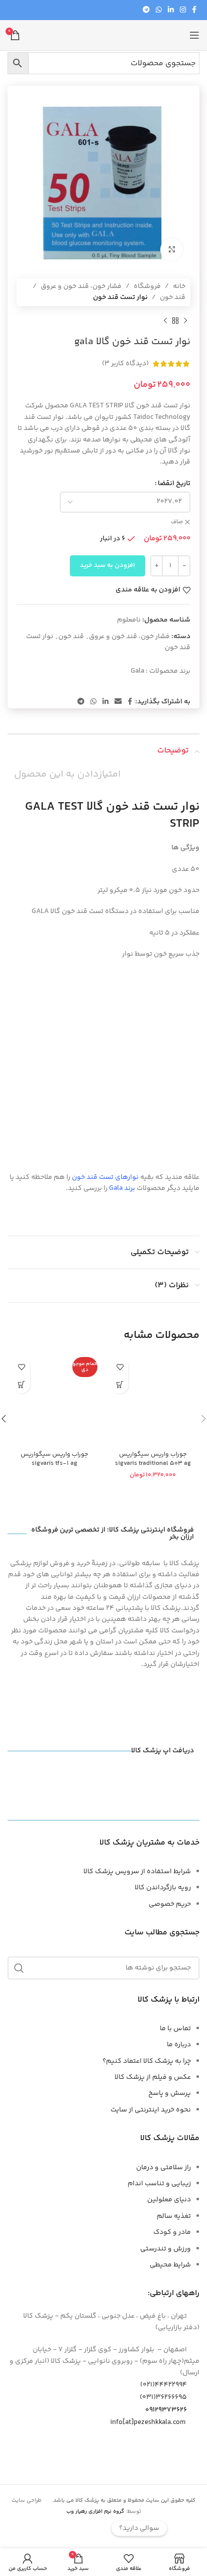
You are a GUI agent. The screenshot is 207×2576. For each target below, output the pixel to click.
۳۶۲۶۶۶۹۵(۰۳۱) (163, 2397)
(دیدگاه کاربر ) (125, 364)
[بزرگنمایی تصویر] (172, 250)
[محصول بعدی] (165, 321)
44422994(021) (164, 2385)
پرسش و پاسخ (170, 2093)
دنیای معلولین (169, 2200)
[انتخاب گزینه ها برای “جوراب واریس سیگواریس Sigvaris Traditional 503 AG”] (120, 1385)
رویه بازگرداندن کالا (163, 1888)
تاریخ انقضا (174, 484)
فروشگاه (147, 286)
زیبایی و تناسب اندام (159, 2184)
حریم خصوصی (170, 1904)
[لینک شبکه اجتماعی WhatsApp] (159, 10)
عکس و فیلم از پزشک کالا (153, 2077)
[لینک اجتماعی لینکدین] (171, 10)
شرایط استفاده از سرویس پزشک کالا (137, 1872)
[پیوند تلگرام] (146, 10)
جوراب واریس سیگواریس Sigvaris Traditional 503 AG (153, 1459)
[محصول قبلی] (185, 321)
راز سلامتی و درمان (164, 2168)
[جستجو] (19, 1968)
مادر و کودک (172, 2232)
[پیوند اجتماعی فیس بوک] (194, 10)
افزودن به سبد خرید (108, 565)
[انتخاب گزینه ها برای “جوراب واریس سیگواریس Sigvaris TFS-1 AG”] (21, 1385)
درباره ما (179, 2045)
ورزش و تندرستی (166, 2249)
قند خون (173, 297)
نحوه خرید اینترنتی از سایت (151, 2110)
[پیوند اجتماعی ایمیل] (118, 702)
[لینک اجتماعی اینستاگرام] (183, 10)
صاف (177, 522)
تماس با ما (175, 2029)
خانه (179, 286)
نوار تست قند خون (120, 297)
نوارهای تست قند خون (105, 1177)
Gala (137, 671)
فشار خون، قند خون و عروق (81, 286)
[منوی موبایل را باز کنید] (194, 35)
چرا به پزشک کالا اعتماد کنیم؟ (147, 2061)
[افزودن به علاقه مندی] (120, 1367)
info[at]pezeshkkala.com (148, 2422)
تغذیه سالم (174, 2216)
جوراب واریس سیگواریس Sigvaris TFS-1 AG (55, 1459)
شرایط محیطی (170, 2265)
